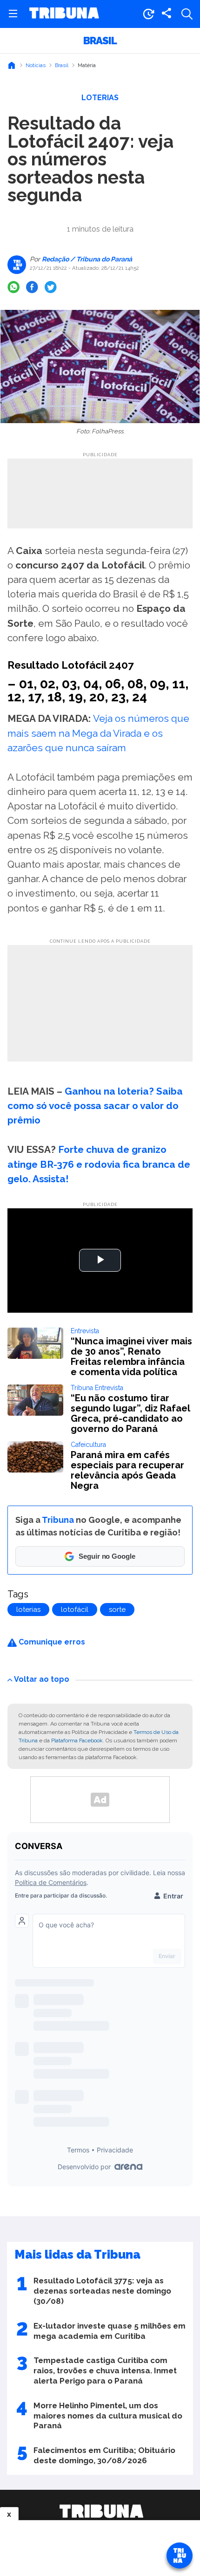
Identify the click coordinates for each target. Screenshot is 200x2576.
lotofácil (75, 1610)
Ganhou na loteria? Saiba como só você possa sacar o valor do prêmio (95, 1106)
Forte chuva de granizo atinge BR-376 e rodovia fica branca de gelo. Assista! (99, 1164)
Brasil (100, 41)
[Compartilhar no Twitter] (51, 287)
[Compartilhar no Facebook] (32, 287)
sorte (117, 1610)
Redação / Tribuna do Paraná (86, 259)
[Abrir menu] (13, 14)
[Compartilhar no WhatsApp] (13, 287)
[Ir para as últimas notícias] (148, 14)
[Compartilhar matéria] (167, 14)
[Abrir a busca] (187, 14)
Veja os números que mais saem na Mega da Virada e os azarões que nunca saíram (98, 733)
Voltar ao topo (42, 1679)
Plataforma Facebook (77, 1740)
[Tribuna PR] (101, 2511)
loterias (28, 1610)
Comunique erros (51, 1642)
